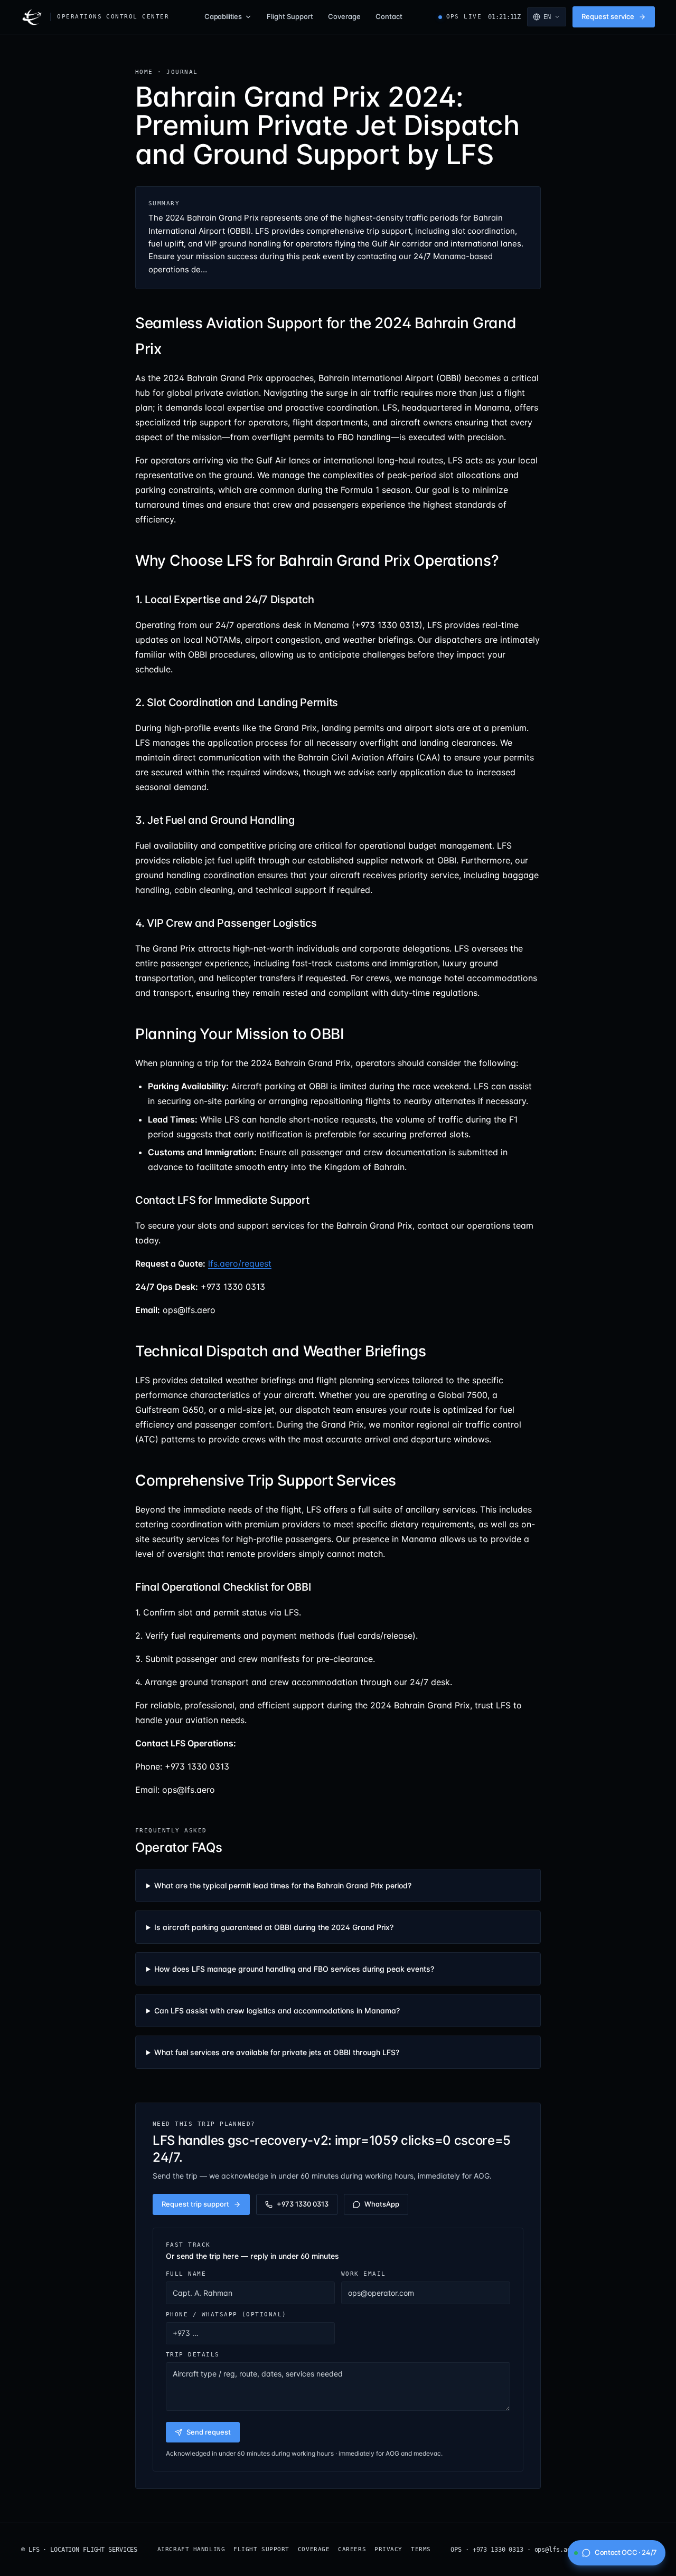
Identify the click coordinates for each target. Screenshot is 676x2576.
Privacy (388, 2549)
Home (144, 72)
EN (547, 17)
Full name (186, 2274)
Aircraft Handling (191, 2549)
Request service (608, 16)
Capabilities (223, 16)
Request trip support (195, 2204)
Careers (352, 2549)
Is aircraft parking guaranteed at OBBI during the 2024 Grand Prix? (274, 1927)
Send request (209, 2432)
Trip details (193, 2354)
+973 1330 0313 (303, 2204)
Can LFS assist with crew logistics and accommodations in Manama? (277, 2011)
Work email (364, 2274)
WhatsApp (382, 2204)
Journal (182, 72)
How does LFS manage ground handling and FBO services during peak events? (294, 1969)
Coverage (344, 16)
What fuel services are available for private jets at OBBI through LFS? (277, 2052)
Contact (389, 16)
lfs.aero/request (240, 1263)
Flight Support (290, 16)
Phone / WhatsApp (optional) (226, 2314)
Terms (421, 2549)
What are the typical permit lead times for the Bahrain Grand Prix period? (283, 1885)
